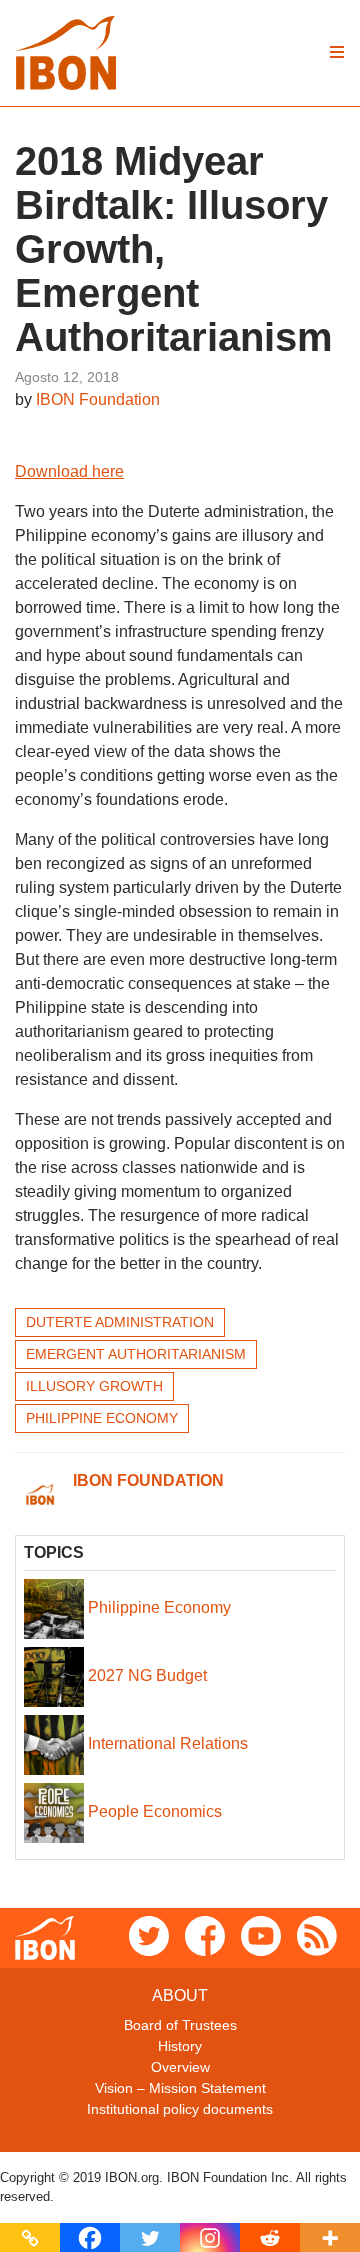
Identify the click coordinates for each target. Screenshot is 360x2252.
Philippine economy (102, 1418)
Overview (180, 2067)
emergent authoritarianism (136, 1354)
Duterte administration (120, 1322)
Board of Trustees (180, 2025)
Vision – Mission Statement (180, 2088)
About (180, 1995)
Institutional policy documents (180, 2109)
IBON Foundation (98, 399)
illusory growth (94, 1386)
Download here (69, 471)
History (180, 2046)
